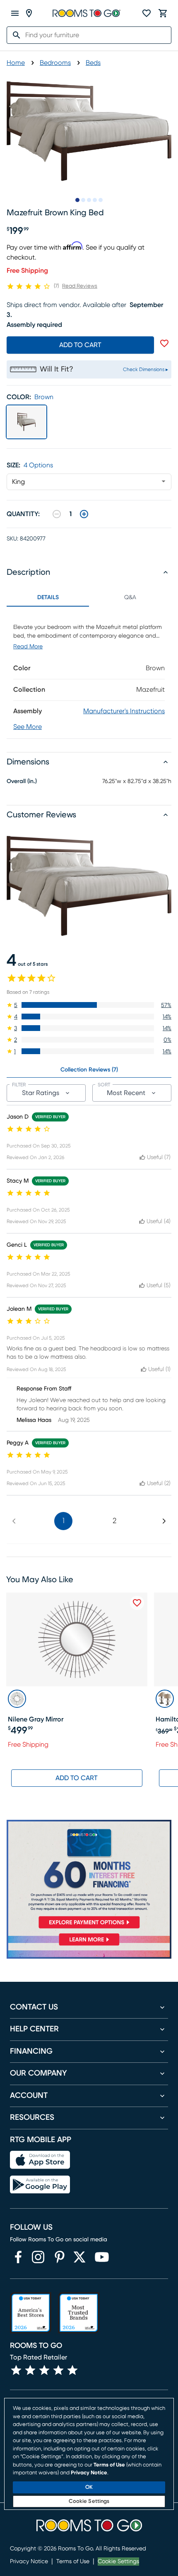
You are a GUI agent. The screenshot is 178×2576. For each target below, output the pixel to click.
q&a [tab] (130, 598)
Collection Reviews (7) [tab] (89, 1070)
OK (89, 2487)
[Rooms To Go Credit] (89, 1876)
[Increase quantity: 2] (84, 514)
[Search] (14, 35)
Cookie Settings (118, 2562)
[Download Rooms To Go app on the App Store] (40, 2160)
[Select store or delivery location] (29, 13)
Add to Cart (77, 1778)
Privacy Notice (29, 2562)
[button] (89, 1005)
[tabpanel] (89, 673)
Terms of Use (73, 2562)
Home (16, 63)
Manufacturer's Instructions (124, 711)
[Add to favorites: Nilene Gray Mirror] (137, 1603)
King (18, 482)
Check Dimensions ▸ (146, 369)
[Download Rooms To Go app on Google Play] (40, 2185)
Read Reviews (80, 286)
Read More (28, 647)
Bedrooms (55, 63)
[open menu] (15, 13)
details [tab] (48, 598)
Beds (93, 63)
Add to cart (80, 345)
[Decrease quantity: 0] (57, 514)
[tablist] (89, 598)
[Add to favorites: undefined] (164, 343)
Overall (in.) (22, 781)
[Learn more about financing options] (89, 1945)
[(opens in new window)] (18, 2257)
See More (28, 727)
